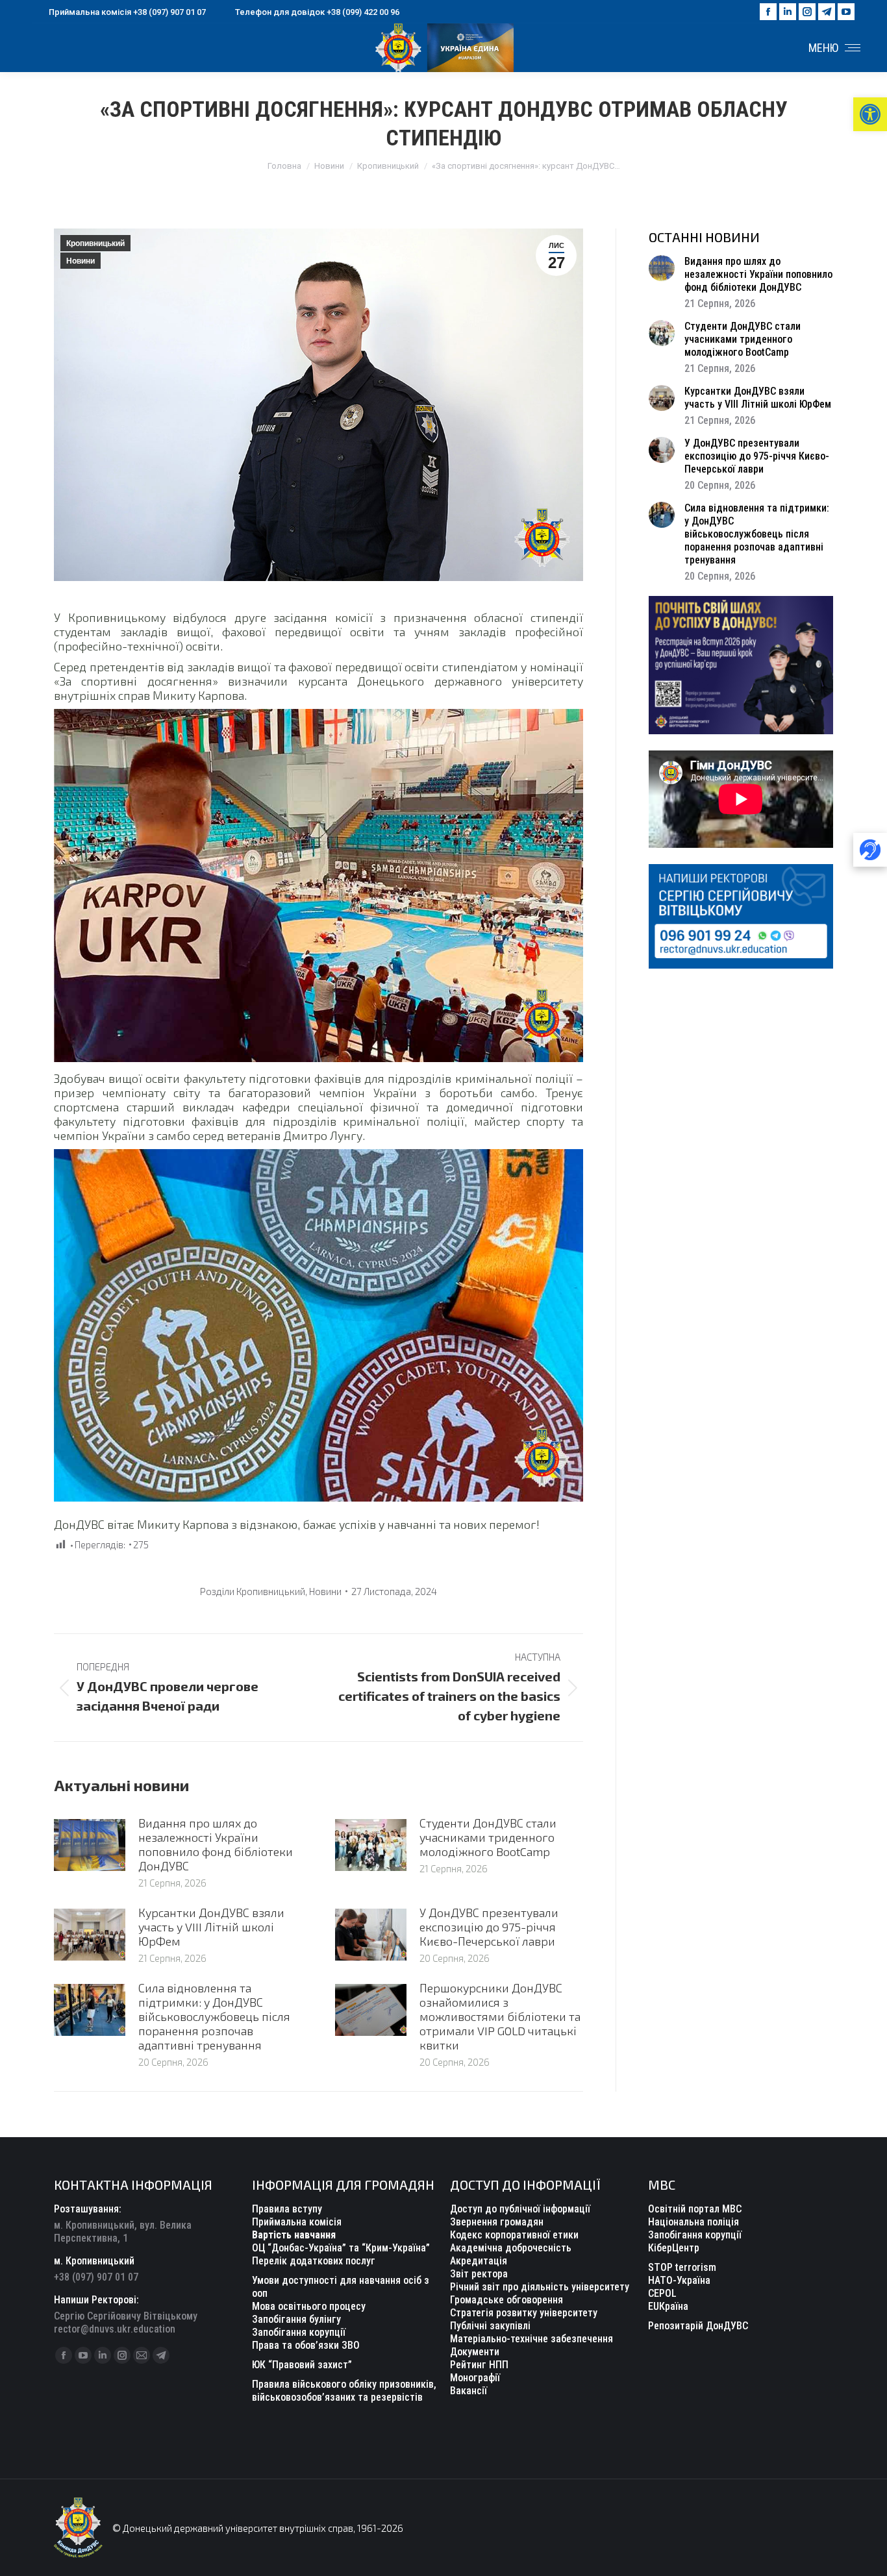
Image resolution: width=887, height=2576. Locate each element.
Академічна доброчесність (511, 2248)
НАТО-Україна (679, 2280)
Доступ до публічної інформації (520, 2209)
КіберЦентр (674, 2248)
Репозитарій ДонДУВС (698, 2326)
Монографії (475, 2378)
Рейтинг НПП (479, 2365)
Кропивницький (95, 243)
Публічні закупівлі (490, 2326)
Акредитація (479, 2261)
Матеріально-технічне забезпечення (531, 2339)
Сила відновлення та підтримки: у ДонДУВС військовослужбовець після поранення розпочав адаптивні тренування (214, 2016)
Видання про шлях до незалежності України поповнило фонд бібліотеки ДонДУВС (216, 1844)
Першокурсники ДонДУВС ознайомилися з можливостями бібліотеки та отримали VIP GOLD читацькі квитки (500, 2016)
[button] (870, 114)
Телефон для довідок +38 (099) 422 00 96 (317, 12)
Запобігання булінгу (296, 2319)
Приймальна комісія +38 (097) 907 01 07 (127, 12)
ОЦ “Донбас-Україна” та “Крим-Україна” (341, 2248)
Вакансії (468, 2391)
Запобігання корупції (299, 2332)
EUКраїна (668, 2306)
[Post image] (90, 1845)
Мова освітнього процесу (309, 2306)
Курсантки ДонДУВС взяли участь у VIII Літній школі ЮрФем (211, 1927)
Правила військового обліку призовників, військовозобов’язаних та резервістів (344, 2391)
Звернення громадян (497, 2222)
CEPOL (662, 2293)
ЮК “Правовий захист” (302, 2365)
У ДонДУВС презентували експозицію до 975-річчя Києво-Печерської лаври (489, 1927)
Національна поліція (693, 2222)
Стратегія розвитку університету (524, 2313)
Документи (475, 2352)
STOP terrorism (682, 2267)
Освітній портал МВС (695, 2209)
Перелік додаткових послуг (314, 2261)
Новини (81, 261)
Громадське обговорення (506, 2300)
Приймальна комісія (297, 2222)
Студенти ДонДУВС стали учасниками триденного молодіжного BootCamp (488, 1837)
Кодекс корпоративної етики (514, 2235)
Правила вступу (287, 2209)
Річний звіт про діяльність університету (540, 2287)
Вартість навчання (294, 2235)
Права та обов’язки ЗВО (306, 2345)
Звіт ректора (479, 2274)
